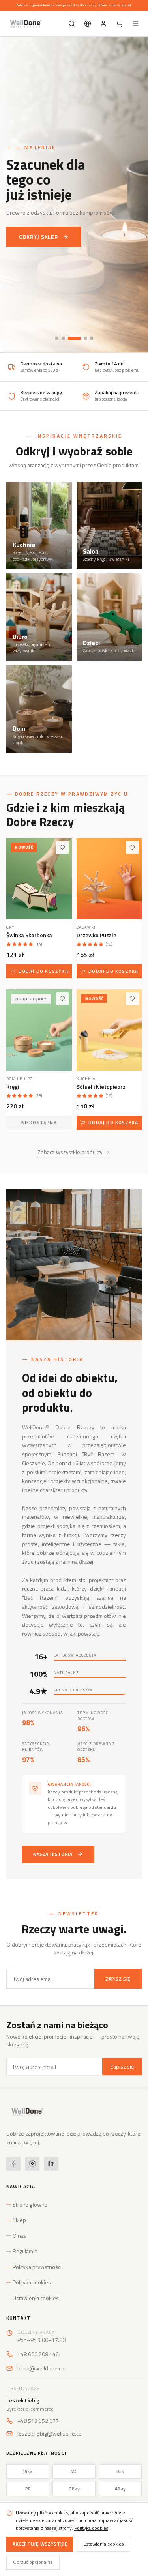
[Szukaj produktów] (72, 24)
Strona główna (30, 2205)
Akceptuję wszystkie (40, 2544)
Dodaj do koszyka (43, 971)
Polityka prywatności (37, 2267)
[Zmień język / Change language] (88, 24)
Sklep (19, 2220)
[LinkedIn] (51, 2164)
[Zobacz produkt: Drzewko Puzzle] (109, 879)
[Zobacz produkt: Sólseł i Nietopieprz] (109, 1030)
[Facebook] (13, 2164)
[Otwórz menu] (135, 24)
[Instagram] (32, 2164)
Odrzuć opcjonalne (33, 2562)
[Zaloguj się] (103, 24)
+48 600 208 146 (38, 2354)
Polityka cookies (32, 2282)
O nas (20, 2236)
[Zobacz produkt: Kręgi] (39, 1030)
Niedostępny (39, 1122)
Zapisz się (118, 1979)
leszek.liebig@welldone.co (50, 2434)
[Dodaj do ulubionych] (62, 848)
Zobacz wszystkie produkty (70, 1152)
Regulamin (25, 2251)
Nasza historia (53, 1854)
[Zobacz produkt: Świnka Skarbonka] (39, 879)
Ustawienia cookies (36, 2298)
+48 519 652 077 (38, 2421)
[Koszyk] (119, 24)
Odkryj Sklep (38, 237)
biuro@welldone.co (41, 2368)
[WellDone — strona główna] (25, 24)
